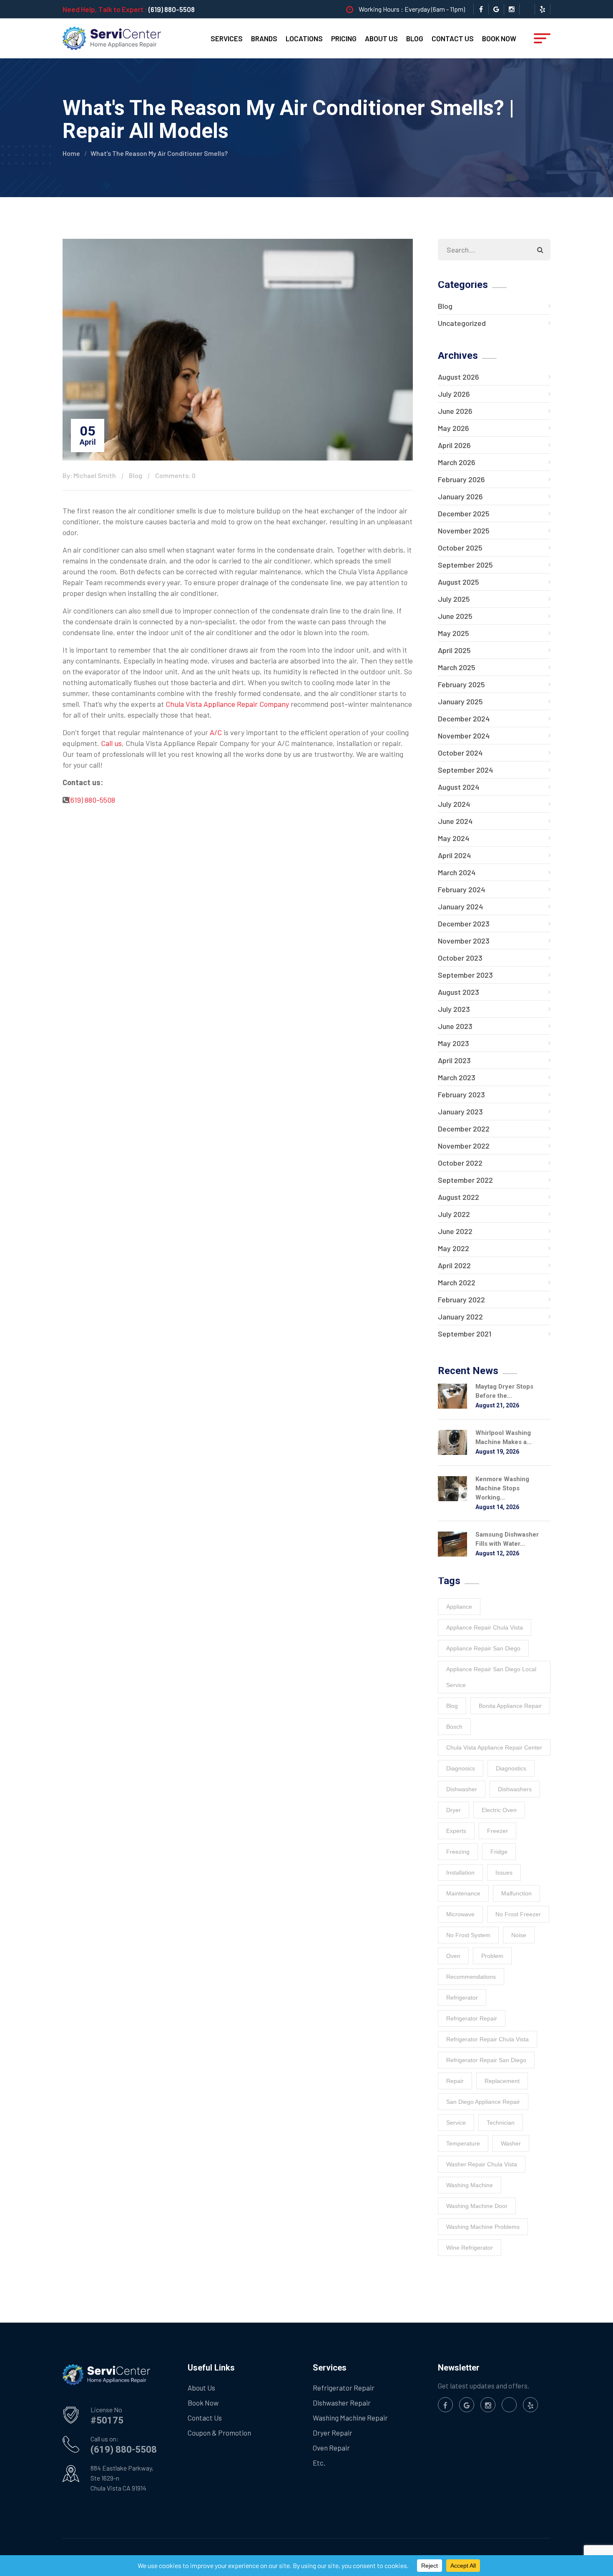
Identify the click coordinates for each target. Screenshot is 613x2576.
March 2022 (457, 1282)
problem (492, 1956)
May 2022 (453, 1248)
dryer (453, 1810)
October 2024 (460, 753)
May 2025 (453, 633)
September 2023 (465, 975)
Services (227, 38)
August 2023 (458, 992)
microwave (460, 1914)
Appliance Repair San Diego (483, 1648)
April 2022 (454, 1265)
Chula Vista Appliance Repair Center (494, 1747)
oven (453, 1956)
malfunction (516, 1893)
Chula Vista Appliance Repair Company (227, 704)
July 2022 (454, 1214)
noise (519, 1935)
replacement (502, 2081)
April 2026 (454, 445)
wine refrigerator (470, 2248)
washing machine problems (483, 2227)
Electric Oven (499, 1810)
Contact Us (453, 38)
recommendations (471, 1977)
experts (456, 1831)
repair (455, 2081)
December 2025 (464, 513)
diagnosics (461, 1768)
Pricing (344, 38)
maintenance (463, 1893)
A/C (216, 732)
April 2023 (454, 1060)
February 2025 (461, 684)
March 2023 (457, 1077)
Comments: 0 (175, 475)
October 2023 (460, 958)
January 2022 (460, 1317)
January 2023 (460, 1112)
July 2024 (454, 804)
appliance (459, 1607)
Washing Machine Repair (350, 2418)
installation (460, 1873)
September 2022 (465, 1180)
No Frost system (468, 1935)
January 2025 (460, 701)
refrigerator (462, 1998)
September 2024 (465, 770)
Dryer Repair (333, 2433)
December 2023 (464, 924)
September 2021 (465, 1334)
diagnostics (511, 1768)
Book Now (499, 38)
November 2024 (464, 736)
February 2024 (461, 889)
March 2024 (457, 872)
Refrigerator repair (472, 2018)
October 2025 (460, 548)
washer (511, 2143)
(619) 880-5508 (172, 9)
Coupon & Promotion (219, 2433)
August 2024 (458, 787)
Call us (111, 743)
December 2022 (464, 1129)
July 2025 (454, 599)
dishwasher (462, 1789)
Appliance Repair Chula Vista (485, 1627)
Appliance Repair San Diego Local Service (491, 1677)
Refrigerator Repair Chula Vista (487, 2039)
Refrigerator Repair (344, 2388)
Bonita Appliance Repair (510, 1706)
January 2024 (460, 906)
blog (452, 1706)
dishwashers (515, 1789)
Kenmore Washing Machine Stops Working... (502, 1488)
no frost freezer (518, 1914)
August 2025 (458, 582)
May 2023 (453, 1043)
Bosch (454, 1727)
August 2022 (458, 1197)
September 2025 (465, 565)
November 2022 (464, 1146)
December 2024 (464, 718)
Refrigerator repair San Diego (486, 2060)
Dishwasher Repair (342, 2403)
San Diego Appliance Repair (483, 2102)
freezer (497, 1831)
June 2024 (455, 821)
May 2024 (453, 838)
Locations (304, 38)
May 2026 (453, 428)
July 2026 (454, 394)
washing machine (470, 2185)
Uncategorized (462, 323)
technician (501, 2123)
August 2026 (458, 377)
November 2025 (464, 531)
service (456, 2123)
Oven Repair (331, 2448)
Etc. (319, 2463)
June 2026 (455, 411)
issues (504, 1873)
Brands (264, 38)
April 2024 (454, 855)
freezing (458, 1852)
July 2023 (454, 1009)
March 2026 (457, 462)
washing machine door (477, 2206)
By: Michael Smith (89, 475)
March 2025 (457, 667)
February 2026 (461, 479)
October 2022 (460, 1163)
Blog (415, 38)
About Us (381, 38)
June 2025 (455, 616)
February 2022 (461, 1299)
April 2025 (454, 650)
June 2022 (455, 1231)
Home (71, 153)
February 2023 (461, 1094)
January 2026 (460, 496)
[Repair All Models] (112, 38)
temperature (463, 2143)
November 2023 (464, 941)
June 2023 (455, 1026)
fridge (499, 1852)
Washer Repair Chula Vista (482, 2164)
